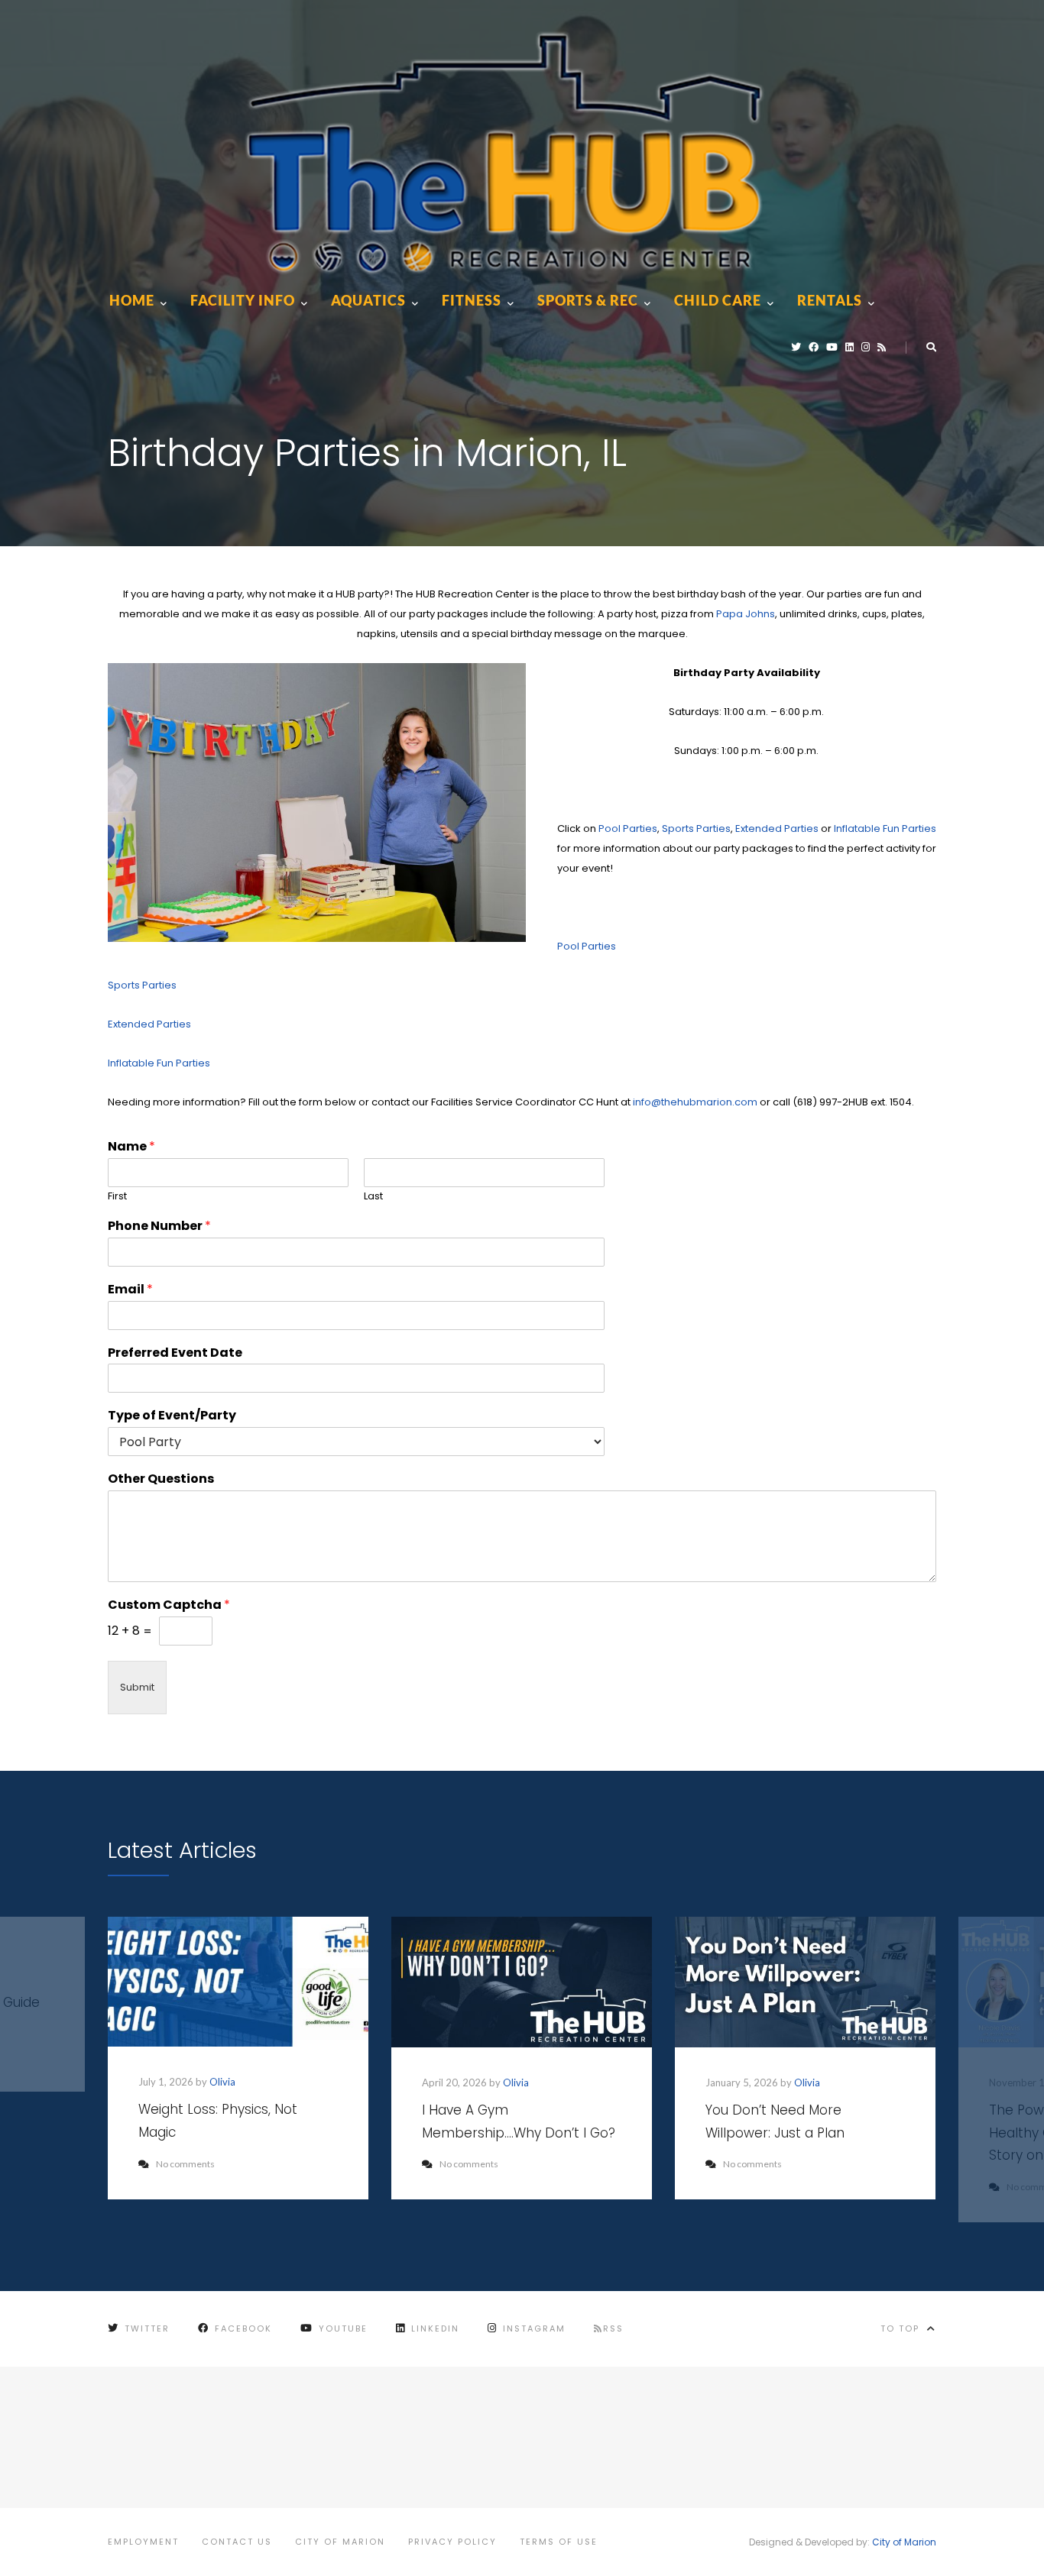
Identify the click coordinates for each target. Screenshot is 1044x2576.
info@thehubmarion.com (695, 1102)
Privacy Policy (452, 2542)
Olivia (222, 2082)
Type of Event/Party (172, 1416)
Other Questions (161, 1479)
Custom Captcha (169, 1605)
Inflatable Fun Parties (885, 828)
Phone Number (159, 1227)
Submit (137, 1687)
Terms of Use (559, 2542)
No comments (185, 2164)
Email (130, 1290)
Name (131, 1147)
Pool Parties (628, 828)
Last (373, 1197)
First (117, 1197)
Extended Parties (777, 828)
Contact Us (237, 2542)
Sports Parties (696, 828)
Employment (143, 2542)
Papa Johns (746, 614)
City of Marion (340, 2542)
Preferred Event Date (175, 1353)
